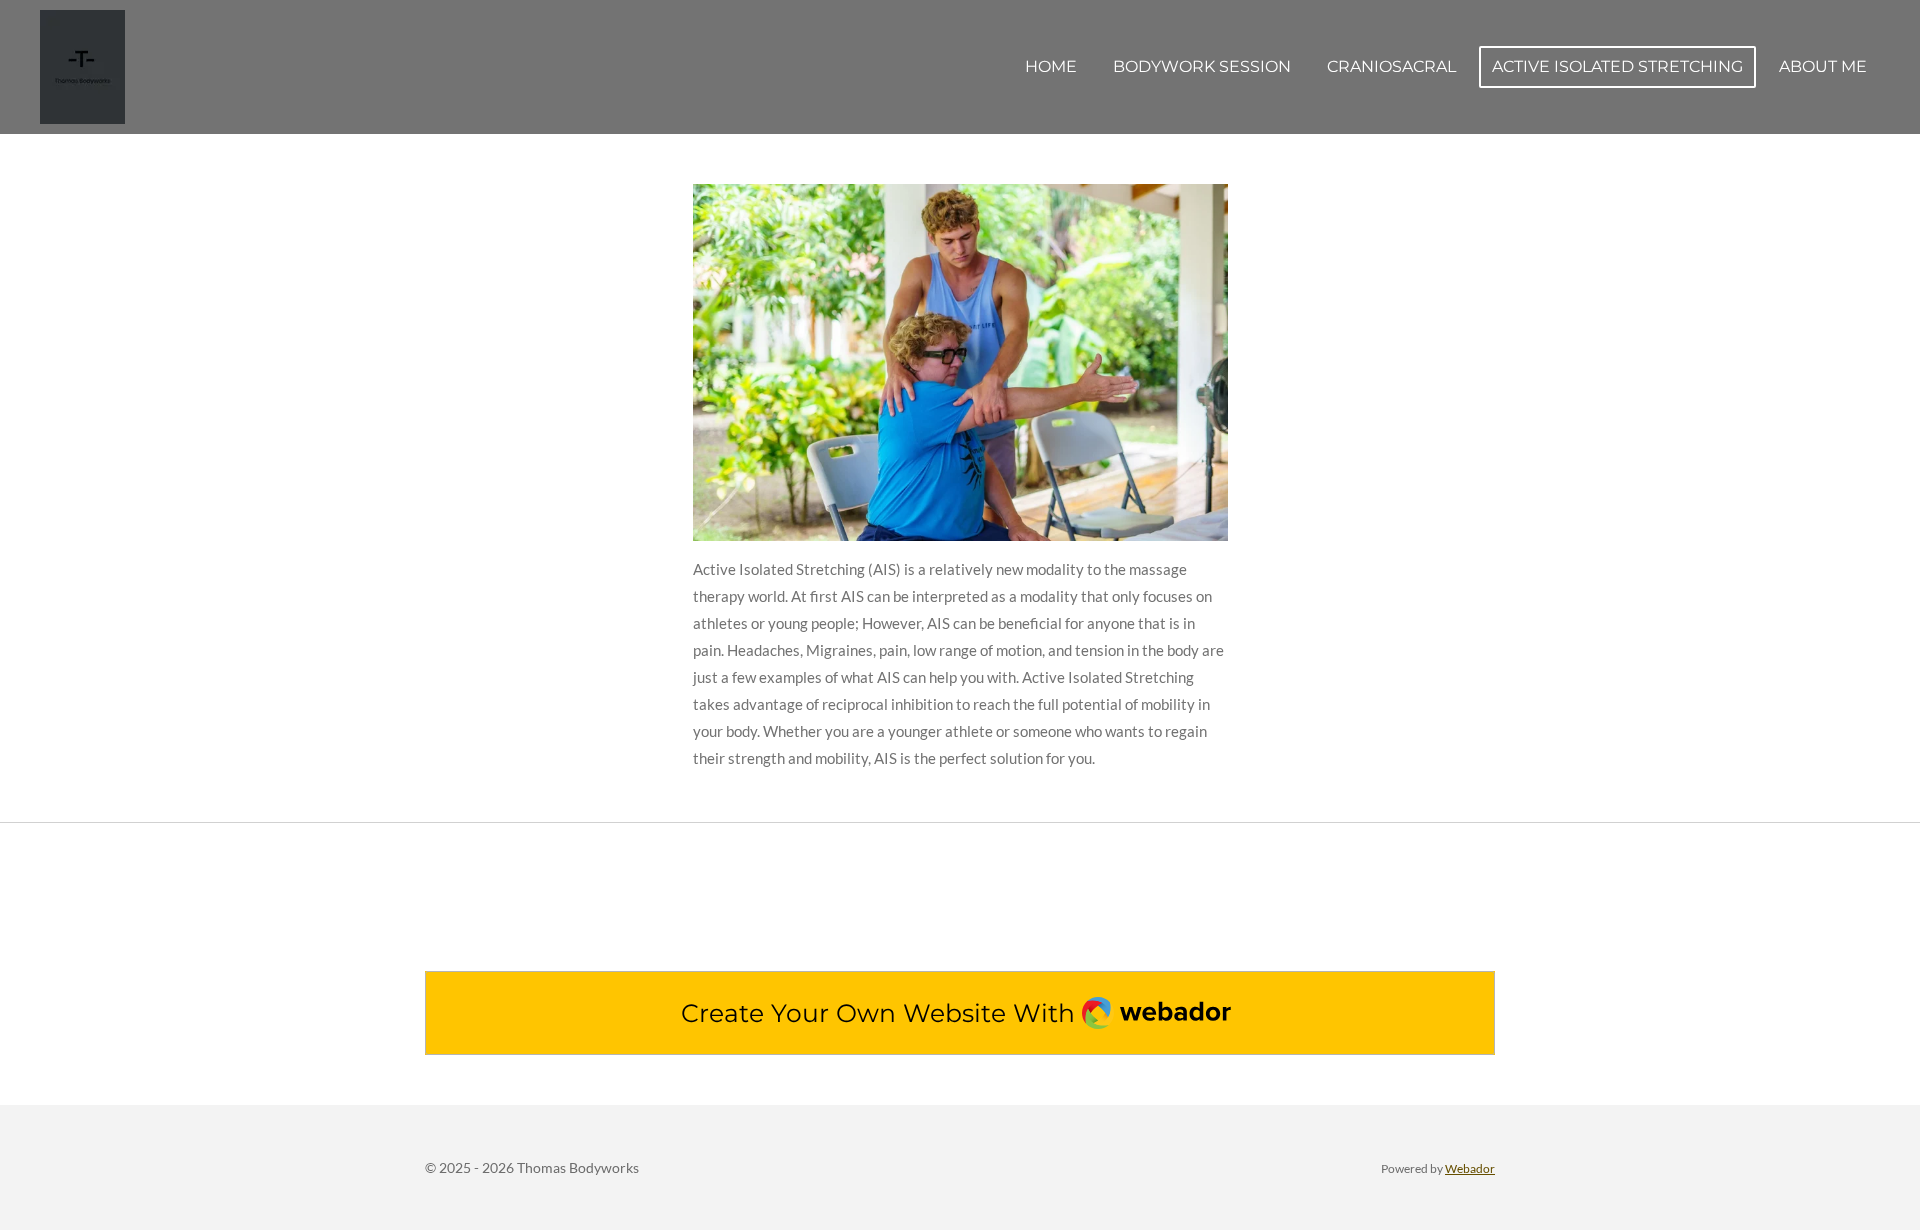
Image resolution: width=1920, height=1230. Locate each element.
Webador (1470, 1168)
